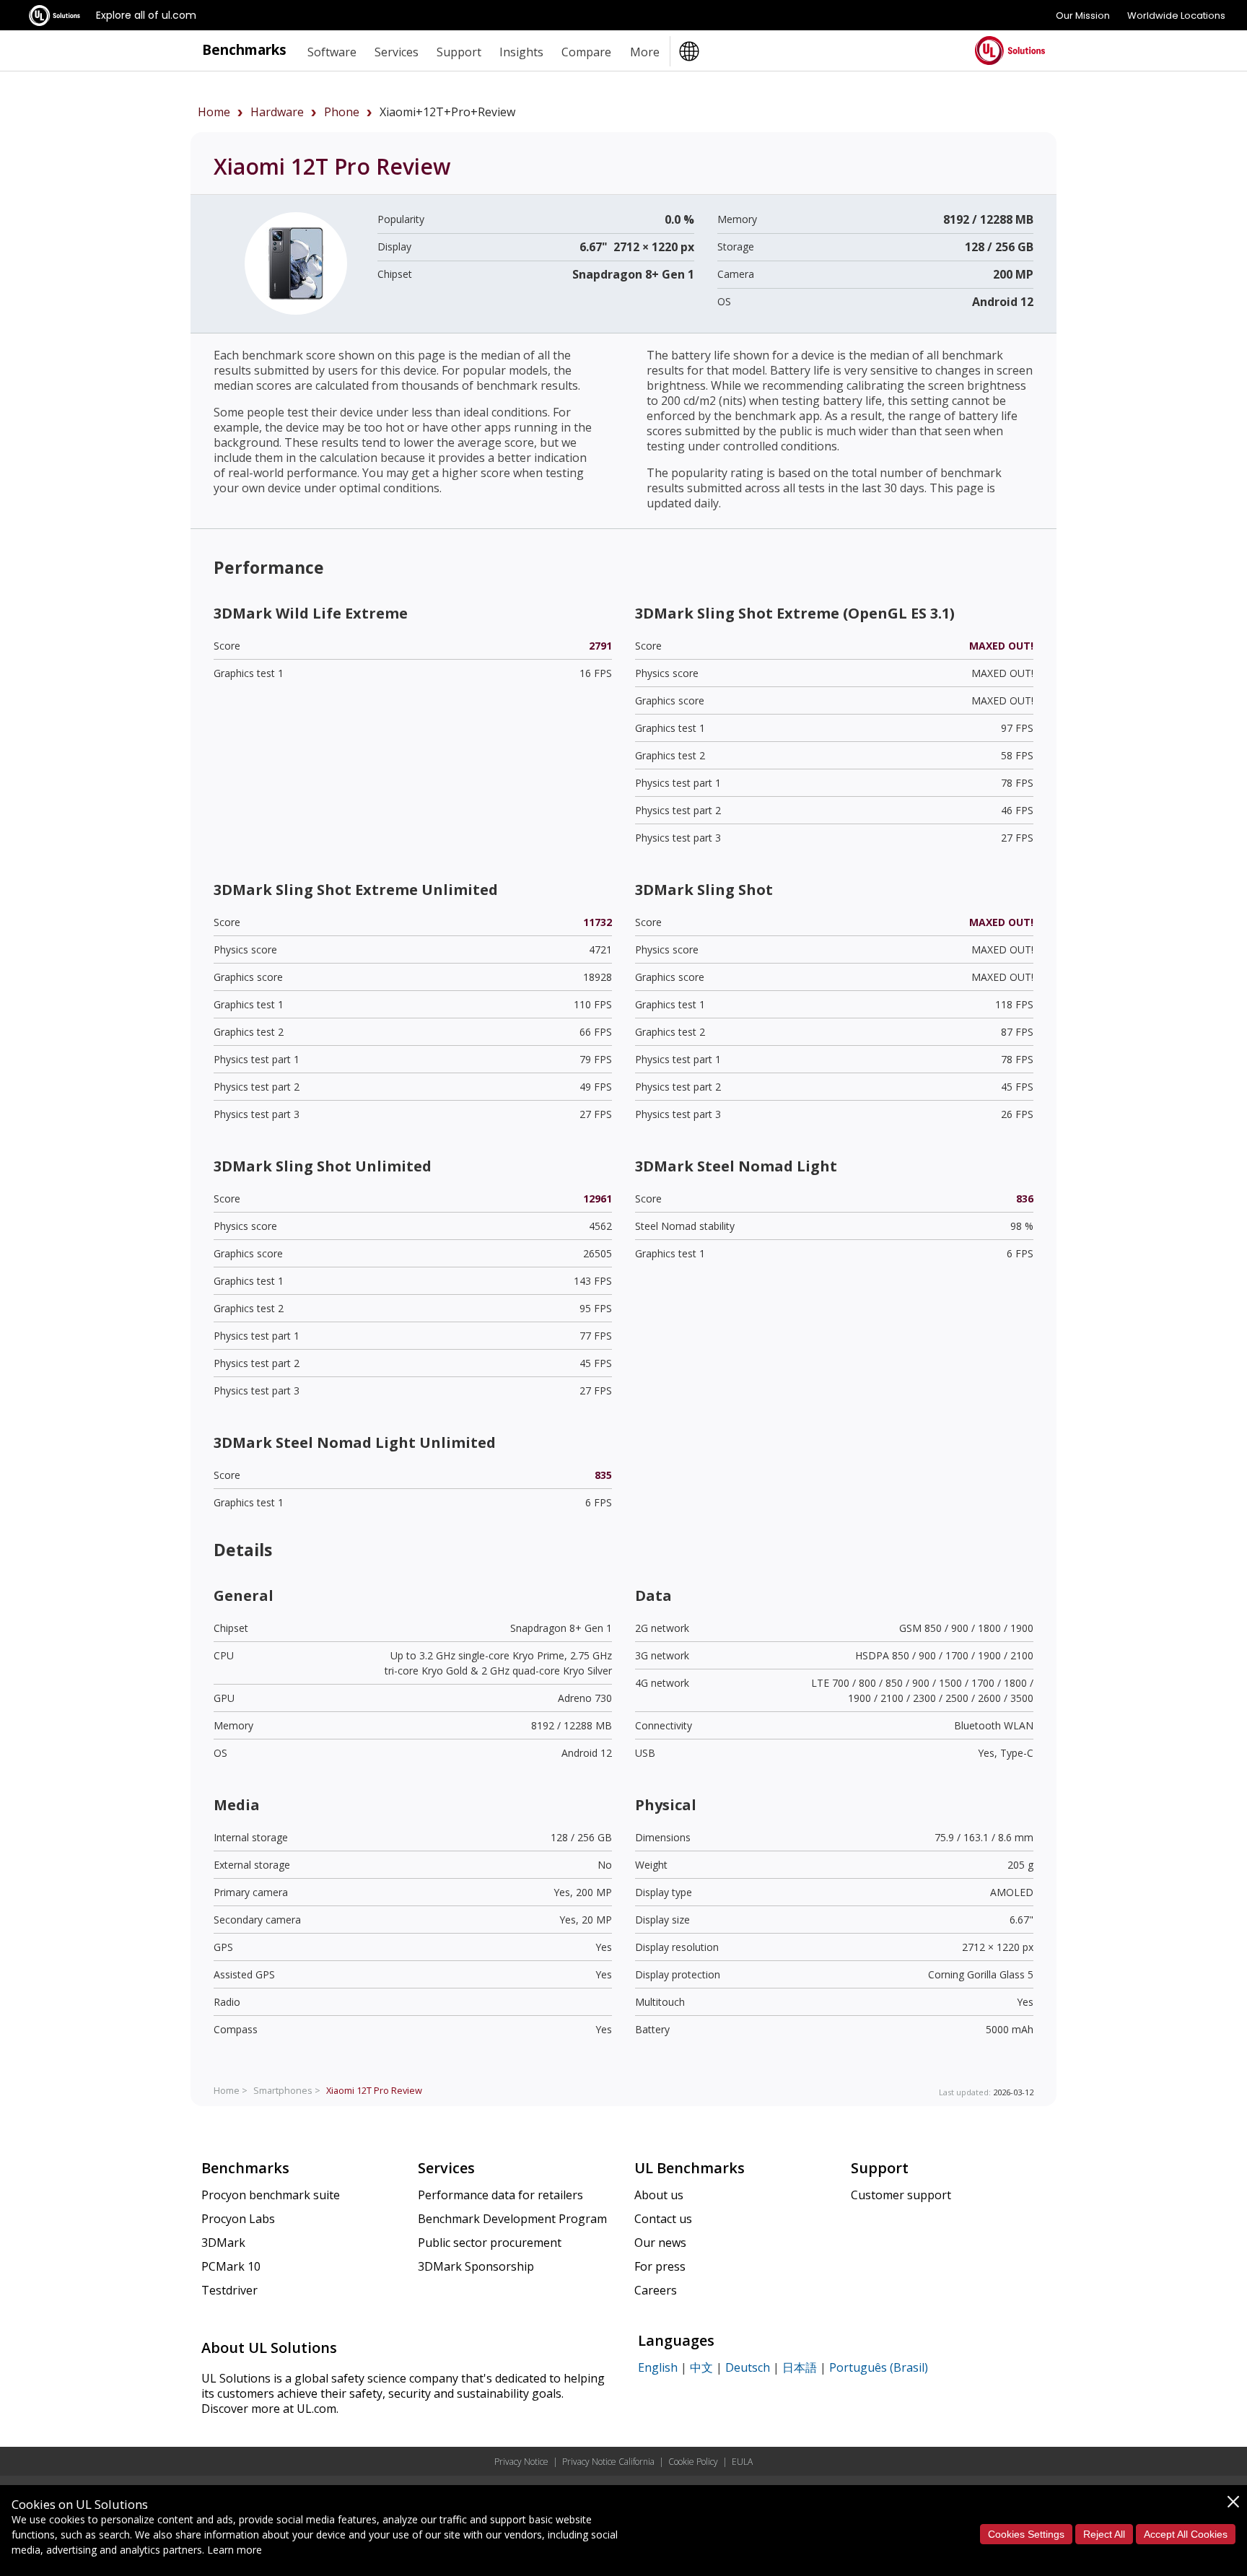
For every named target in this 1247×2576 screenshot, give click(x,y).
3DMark (223, 2243)
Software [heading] (332, 52)
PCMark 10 (231, 2266)
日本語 (800, 2367)
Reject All (1104, 2534)
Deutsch (748, 2367)
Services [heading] (397, 52)
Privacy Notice (521, 2462)
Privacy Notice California (608, 2462)
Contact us (663, 2219)
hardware (277, 112)
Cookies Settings (1026, 2534)
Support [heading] (459, 52)
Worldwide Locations (1176, 16)
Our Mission (1083, 16)
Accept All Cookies (1186, 2534)
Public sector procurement (490, 2243)
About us (659, 2195)
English (658, 2367)
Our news (660, 2243)
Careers (656, 2290)
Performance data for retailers (500, 2195)
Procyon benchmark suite (271, 2195)
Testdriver (229, 2290)
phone (342, 112)
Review (374, 2090)
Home (214, 112)
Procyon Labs (238, 2219)
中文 (701, 2367)
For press (660, 2266)
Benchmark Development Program (512, 2219)
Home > (231, 2090)
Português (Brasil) (879, 2367)
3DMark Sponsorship (476, 2266)
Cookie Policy (693, 2462)
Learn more (235, 2550)
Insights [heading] (521, 52)
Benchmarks (244, 49)
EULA (742, 2462)
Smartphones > (287, 2090)
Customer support (901, 2195)
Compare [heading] (586, 52)
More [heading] (645, 52)
